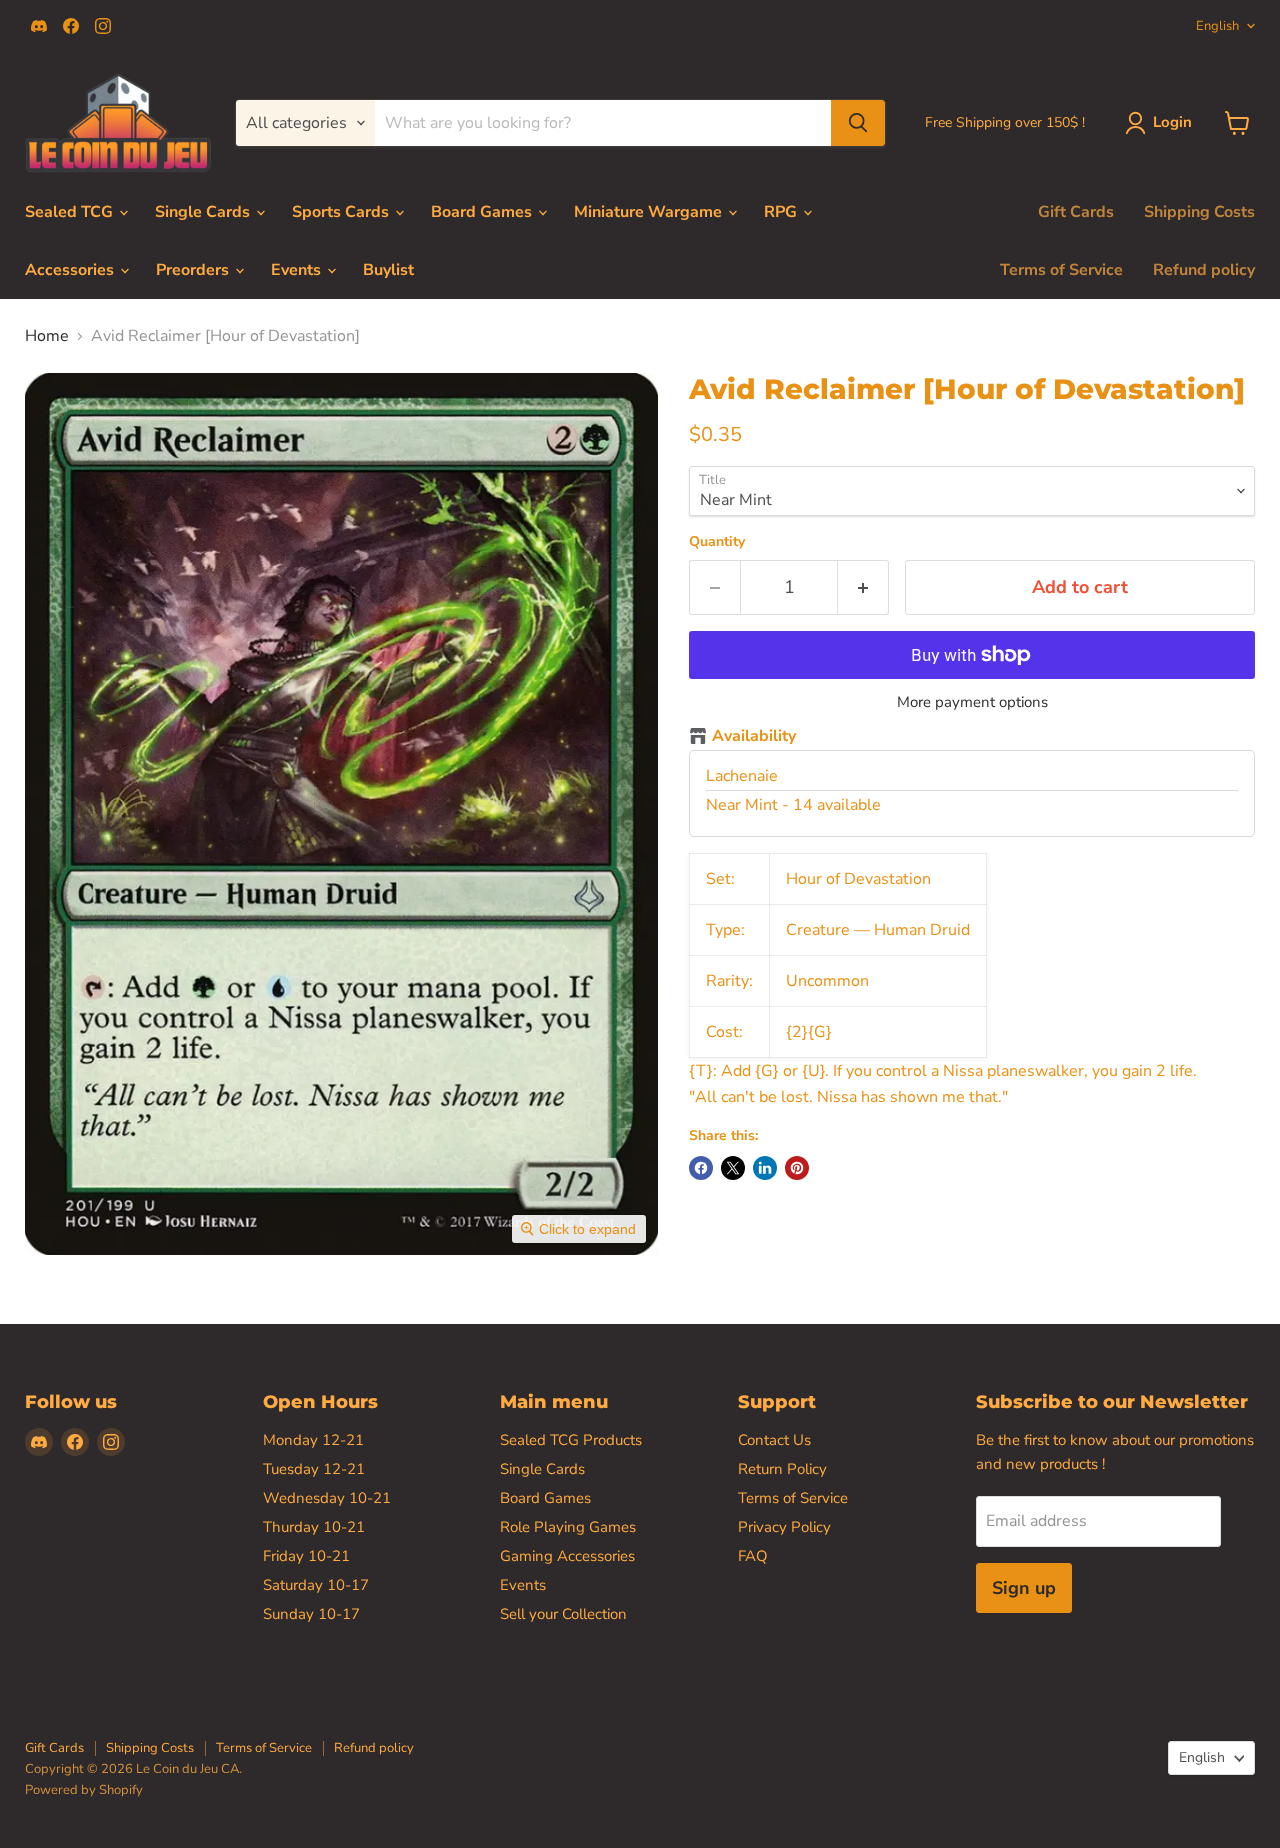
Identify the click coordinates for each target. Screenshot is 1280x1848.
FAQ (753, 1556)
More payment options (972, 702)
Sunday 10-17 (311, 1614)
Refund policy (1204, 270)
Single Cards (204, 212)
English (1217, 26)
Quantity (717, 542)
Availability (754, 737)
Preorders (194, 270)
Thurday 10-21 (314, 1527)
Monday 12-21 (313, 1440)
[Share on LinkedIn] (765, 1168)
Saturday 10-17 (316, 1585)
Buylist (388, 270)
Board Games (483, 212)
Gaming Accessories (567, 1556)
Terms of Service (1061, 270)
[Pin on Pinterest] (797, 1168)
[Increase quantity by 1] (863, 587)
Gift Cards (1076, 212)
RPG (782, 212)
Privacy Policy (784, 1527)
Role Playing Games (568, 1527)
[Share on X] (733, 1168)
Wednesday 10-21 (327, 1498)
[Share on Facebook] (701, 1168)
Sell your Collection (563, 1614)
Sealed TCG (71, 212)
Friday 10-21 (306, 1556)
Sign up (1024, 1588)
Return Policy (782, 1469)
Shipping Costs (1199, 212)
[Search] (858, 123)
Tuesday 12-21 (314, 1469)
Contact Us (774, 1440)
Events (298, 270)
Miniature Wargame (650, 212)
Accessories (71, 270)
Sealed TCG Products (571, 1440)
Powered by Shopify (84, 1790)
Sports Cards (342, 212)
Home (47, 336)
